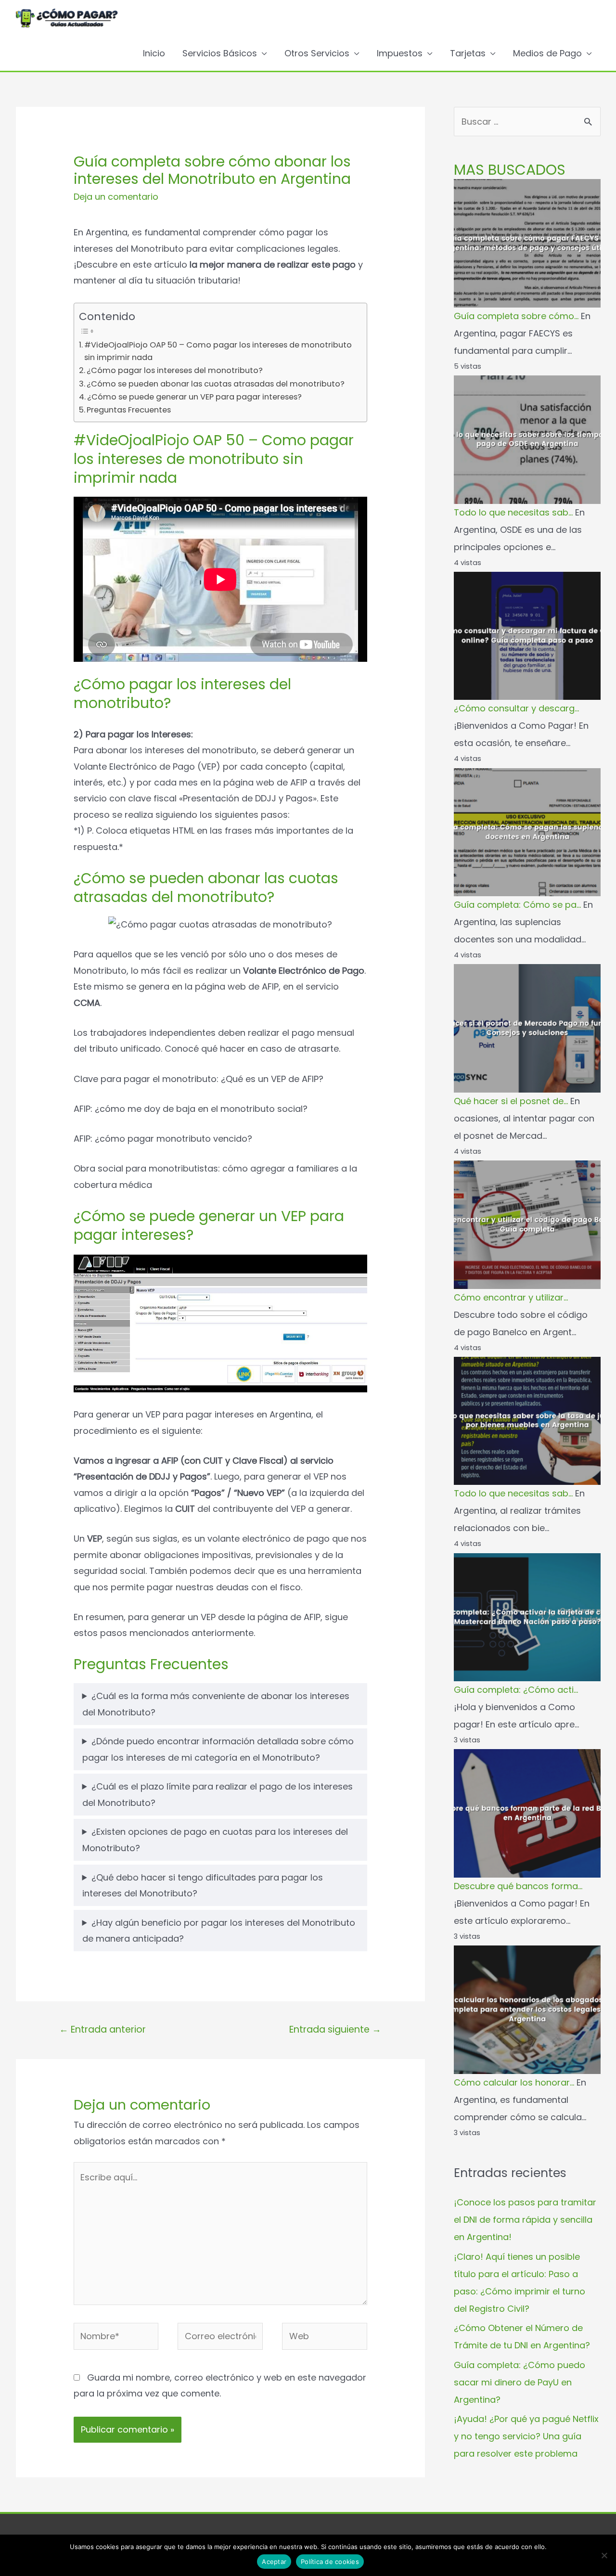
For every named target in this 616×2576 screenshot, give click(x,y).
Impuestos (400, 53)
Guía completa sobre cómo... (516, 316)
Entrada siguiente (335, 2029)
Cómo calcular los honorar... (514, 2082)
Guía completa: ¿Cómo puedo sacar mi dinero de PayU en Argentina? (520, 2382)
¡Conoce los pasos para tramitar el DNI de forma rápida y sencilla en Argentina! (525, 2220)
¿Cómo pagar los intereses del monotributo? (175, 370)
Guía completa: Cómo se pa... (517, 905)
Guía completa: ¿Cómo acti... (516, 1690)
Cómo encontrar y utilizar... (511, 1297)
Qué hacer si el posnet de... (511, 1101)
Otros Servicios (317, 53)
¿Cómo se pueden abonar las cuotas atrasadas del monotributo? (216, 384)
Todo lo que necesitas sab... (513, 512)
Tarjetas (468, 53)
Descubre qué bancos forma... (518, 1886)
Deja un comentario (116, 197)
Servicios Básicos (220, 53)
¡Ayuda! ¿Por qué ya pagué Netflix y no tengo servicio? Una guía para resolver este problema (526, 2436)
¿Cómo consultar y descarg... (516, 708)
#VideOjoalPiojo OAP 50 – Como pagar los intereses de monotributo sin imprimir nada (218, 351)
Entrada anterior (103, 2029)
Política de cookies (330, 2562)
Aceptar (274, 2562)
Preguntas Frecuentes (129, 410)
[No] (604, 2555)
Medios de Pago (547, 53)
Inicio (154, 53)
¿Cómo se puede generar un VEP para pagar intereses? (194, 397)
